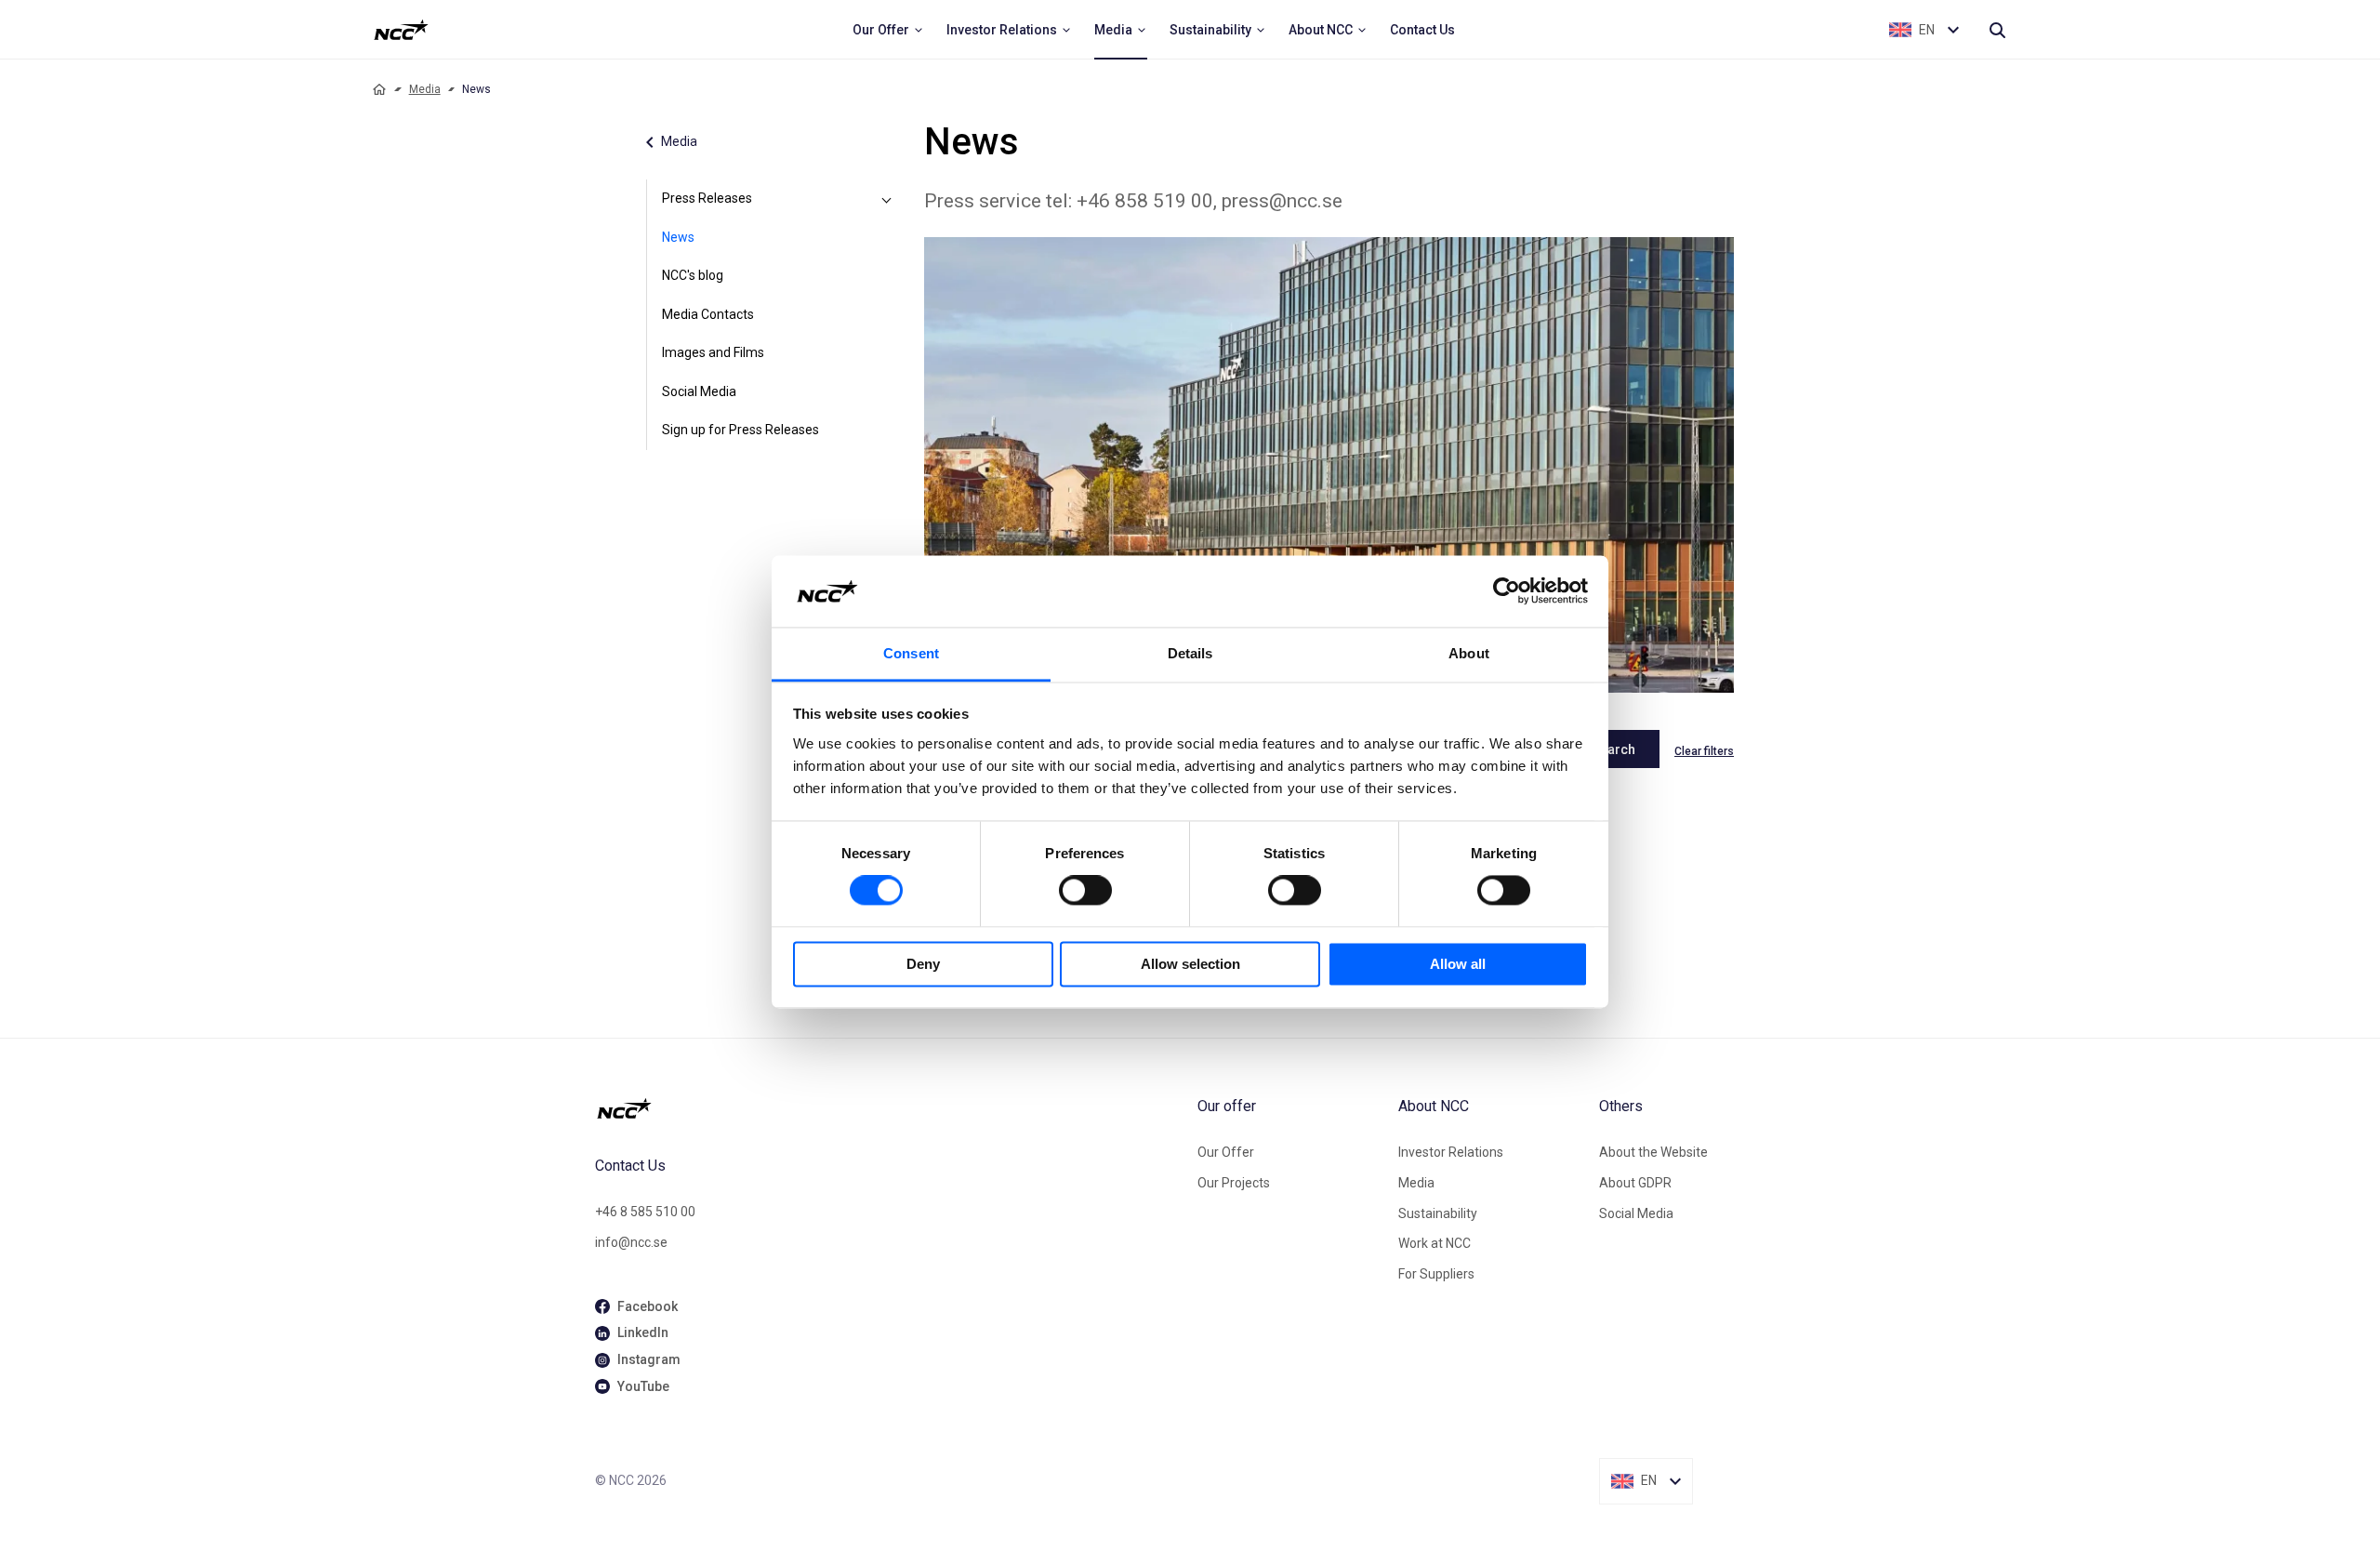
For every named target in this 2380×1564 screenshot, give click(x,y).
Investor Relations (1451, 1152)
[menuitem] (888, 30)
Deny (923, 964)
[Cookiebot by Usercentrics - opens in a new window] (1507, 591)
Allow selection (1190, 964)
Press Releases (707, 198)
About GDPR (1635, 1183)
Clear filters (1704, 751)
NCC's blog (693, 275)
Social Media (699, 391)
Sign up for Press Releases (740, 430)
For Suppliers (1436, 1274)
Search (1613, 749)
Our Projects (1234, 1183)
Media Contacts (708, 314)
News (678, 237)
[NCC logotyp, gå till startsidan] (889, 1108)
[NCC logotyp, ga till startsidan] (401, 30)
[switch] (1085, 891)
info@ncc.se (631, 1242)
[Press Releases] (887, 199)
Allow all (1458, 964)
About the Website (1653, 1152)
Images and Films (713, 352)
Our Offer (1226, 1152)
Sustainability (1438, 1213)
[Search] (1997, 30)
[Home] (379, 89)
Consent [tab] (911, 653)
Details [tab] (1190, 653)
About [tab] (1469, 653)
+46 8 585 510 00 (645, 1212)
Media (425, 89)
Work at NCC (1435, 1243)
